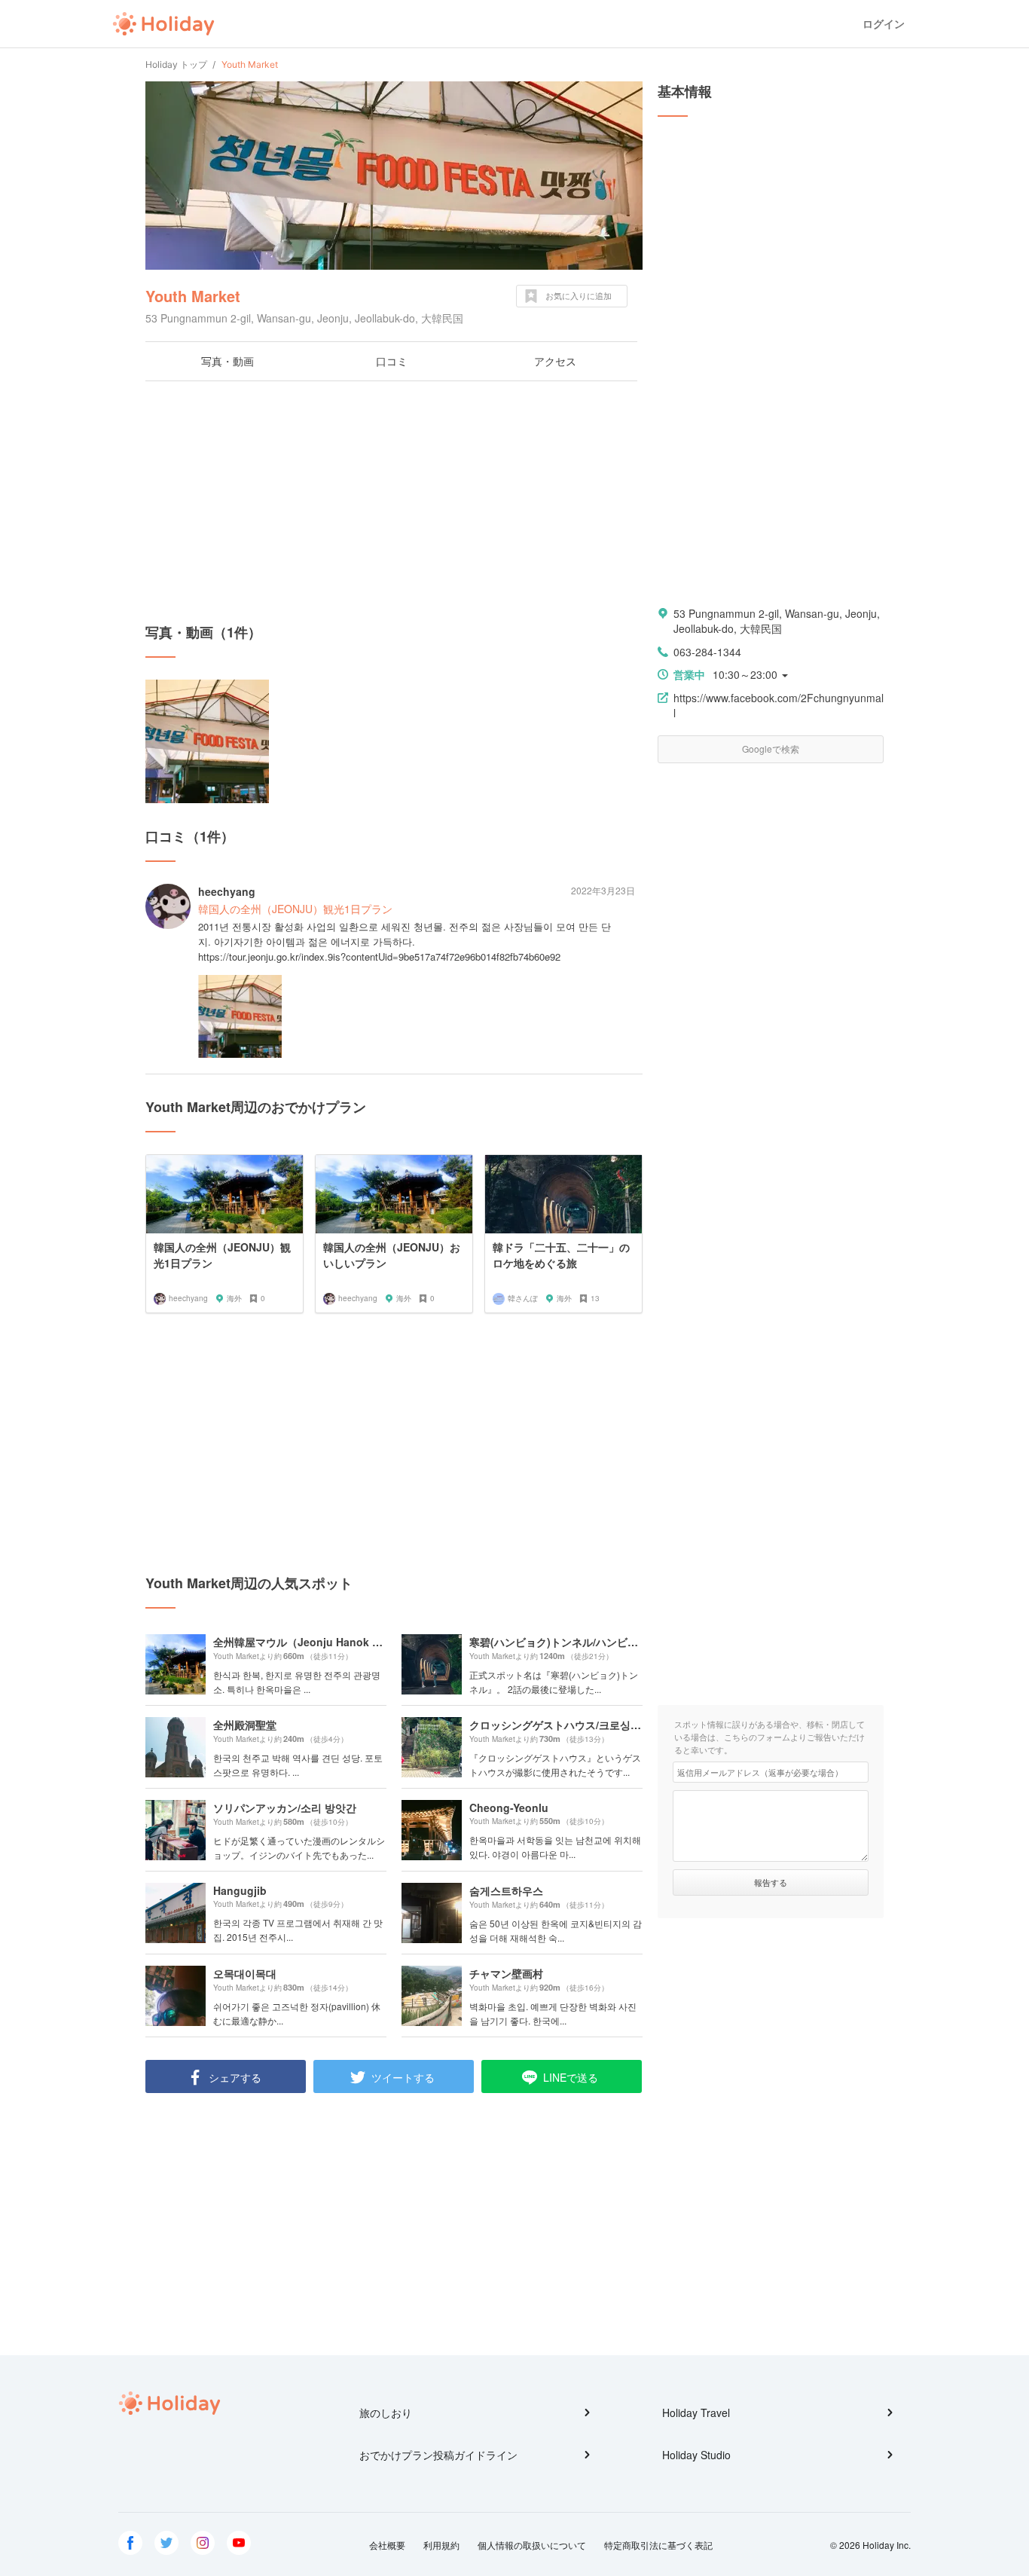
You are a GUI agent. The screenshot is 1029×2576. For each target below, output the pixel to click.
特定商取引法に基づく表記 (658, 2545)
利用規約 (441, 2545)
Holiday (163, 24)
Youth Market (193, 296)
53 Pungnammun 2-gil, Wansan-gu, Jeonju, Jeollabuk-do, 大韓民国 (777, 621)
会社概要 (387, 2545)
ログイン (884, 24)
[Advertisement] (394, 502)
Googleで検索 (771, 749)
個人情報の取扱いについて (532, 2545)
